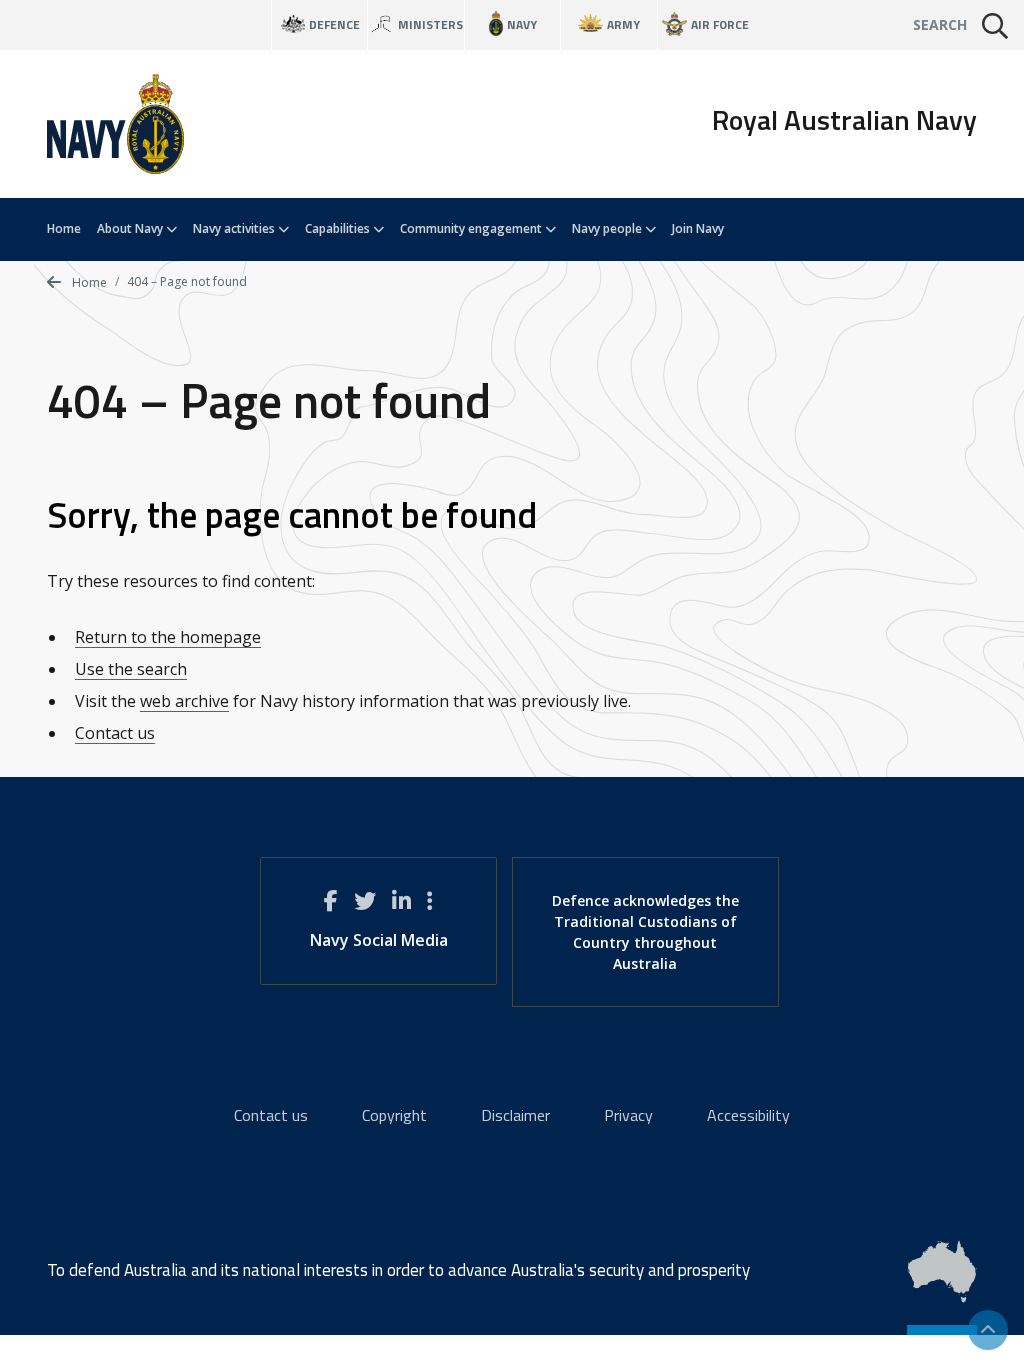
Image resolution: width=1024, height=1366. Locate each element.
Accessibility (748, 1115)
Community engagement (472, 228)
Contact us (115, 733)
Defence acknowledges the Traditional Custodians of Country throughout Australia (645, 932)
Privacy (628, 1115)
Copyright (394, 1115)
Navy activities (235, 228)
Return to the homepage (168, 637)
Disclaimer (515, 1115)
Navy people (608, 228)
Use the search (131, 669)
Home (64, 228)
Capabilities (339, 228)
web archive (184, 701)
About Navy (131, 228)
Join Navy (698, 228)
